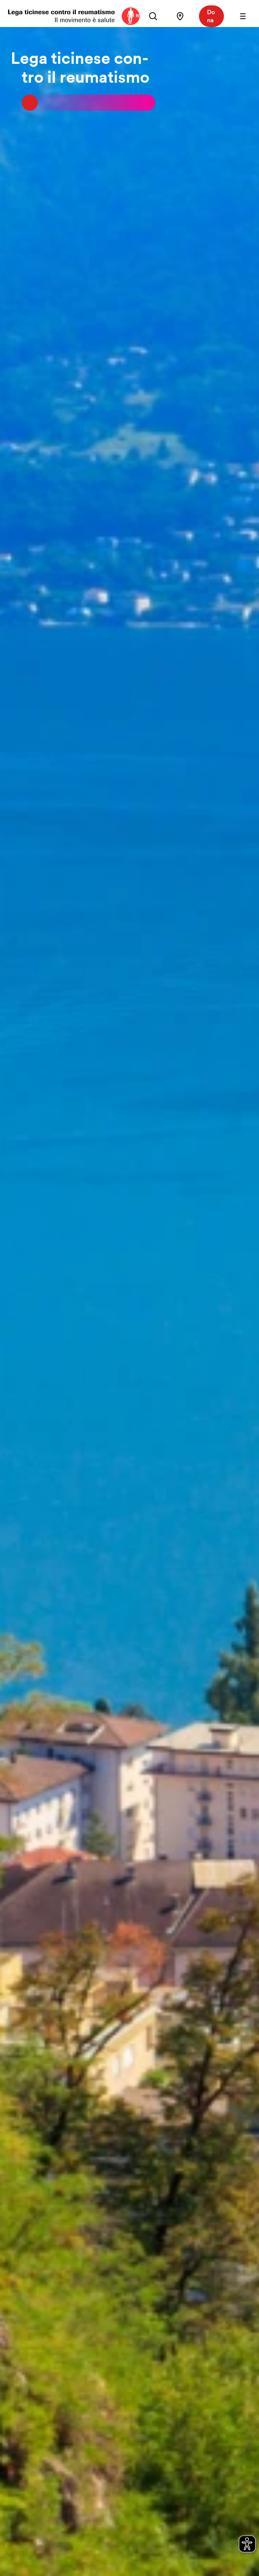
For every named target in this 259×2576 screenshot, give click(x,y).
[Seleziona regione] (180, 16)
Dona (211, 16)
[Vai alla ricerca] (153, 16)
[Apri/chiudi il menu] (243, 16)
